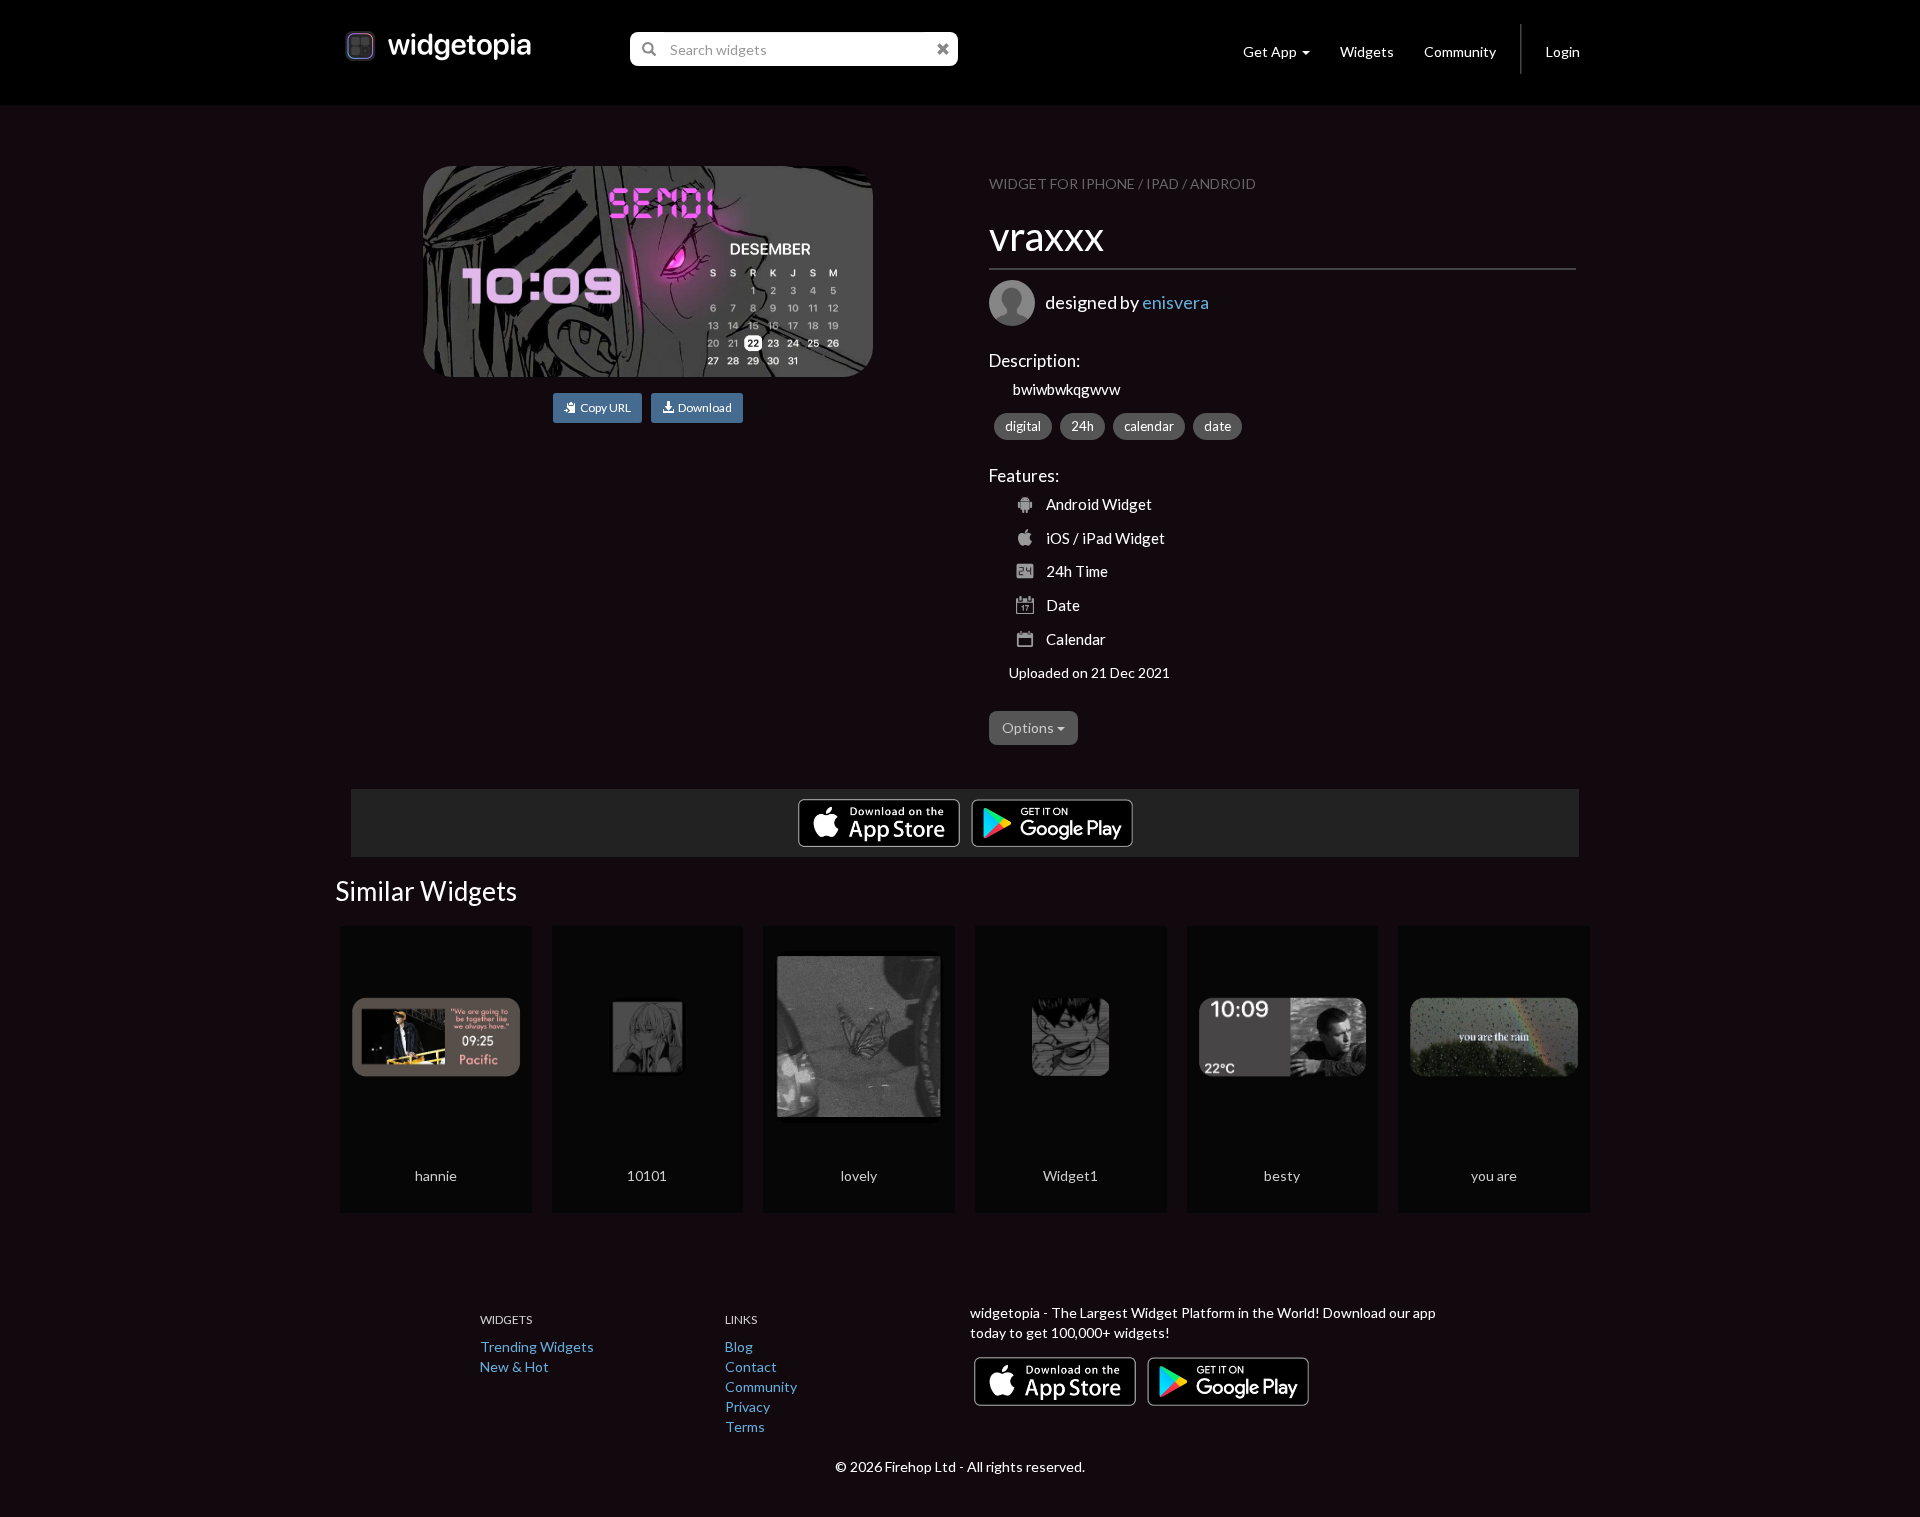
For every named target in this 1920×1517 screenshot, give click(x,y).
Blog (739, 1346)
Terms (745, 1426)
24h (1082, 426)
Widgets (1367, 51)
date (1217, 426)
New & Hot (514, 1366)
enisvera (1175, 302)
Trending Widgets (537, 1346)
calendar (1149, 426)
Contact (751, 1366)
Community (1460, 51)
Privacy (747, 1406)
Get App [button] (1270, 51)
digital (1023, 426)
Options (1029, 727)
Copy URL (603, 407)
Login (1563, 51)
